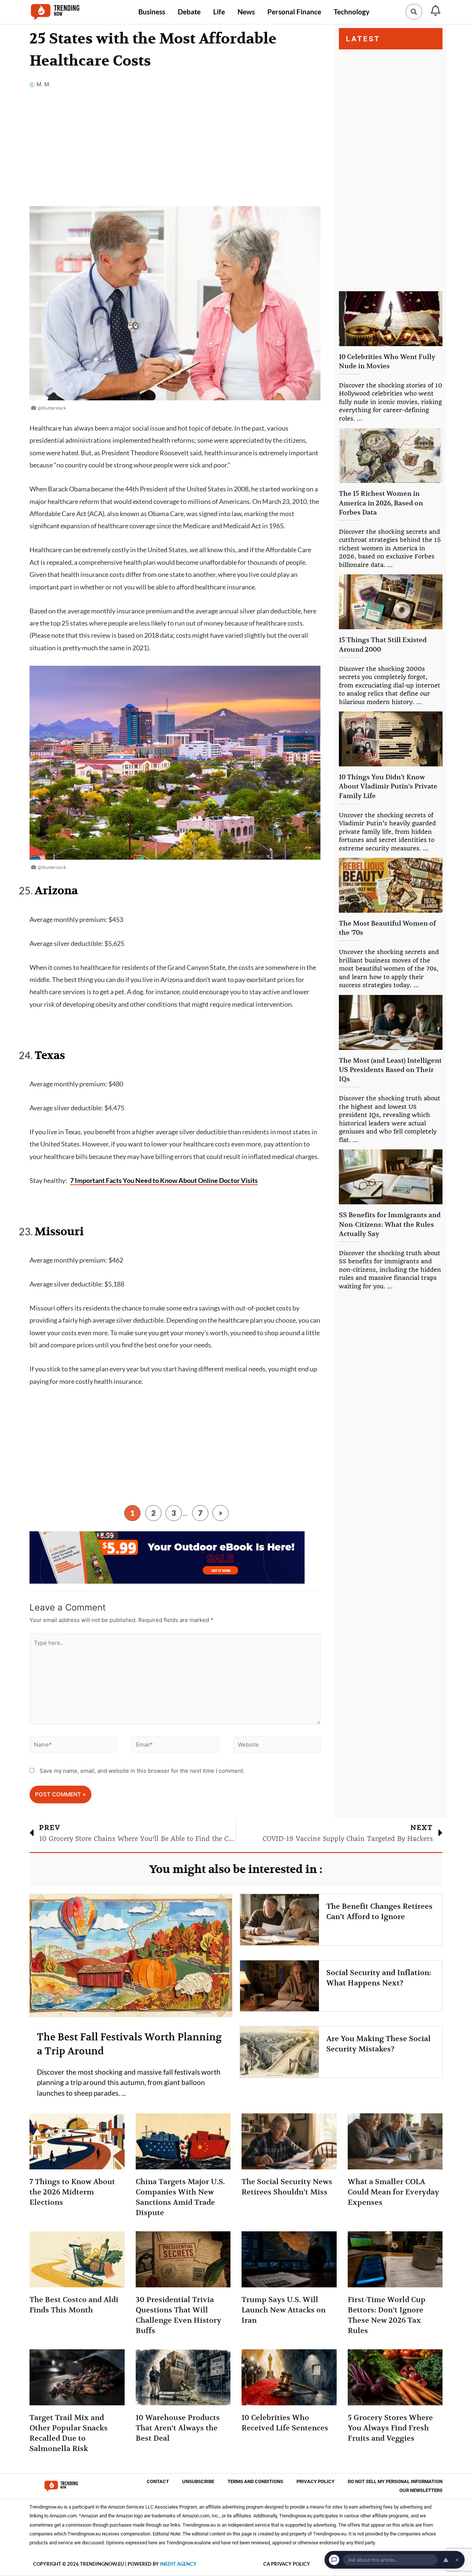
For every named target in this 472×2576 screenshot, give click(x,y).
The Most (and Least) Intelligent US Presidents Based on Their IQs (390, 1070)
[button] (414, 12)
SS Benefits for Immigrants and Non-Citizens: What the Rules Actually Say (390, 1224)
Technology (352, 12)
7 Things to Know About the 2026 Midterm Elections (72, 2192)
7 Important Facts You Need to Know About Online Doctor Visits (164, 1180)
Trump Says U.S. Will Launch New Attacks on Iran (284, 2310)
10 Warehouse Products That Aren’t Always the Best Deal (178, 2428)
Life (219, 12)
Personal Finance (294, 12)
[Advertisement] (175, 152)
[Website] (277, 1746)
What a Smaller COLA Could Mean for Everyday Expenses (393, 2192)
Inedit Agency (178, 2564)
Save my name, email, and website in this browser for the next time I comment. (142, 1771)
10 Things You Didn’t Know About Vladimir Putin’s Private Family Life (388, 786)
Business (152, 12)
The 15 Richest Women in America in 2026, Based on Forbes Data (381, 503)
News (246, 12)
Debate (189, 12)
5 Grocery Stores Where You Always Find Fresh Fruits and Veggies (390, 2428)
